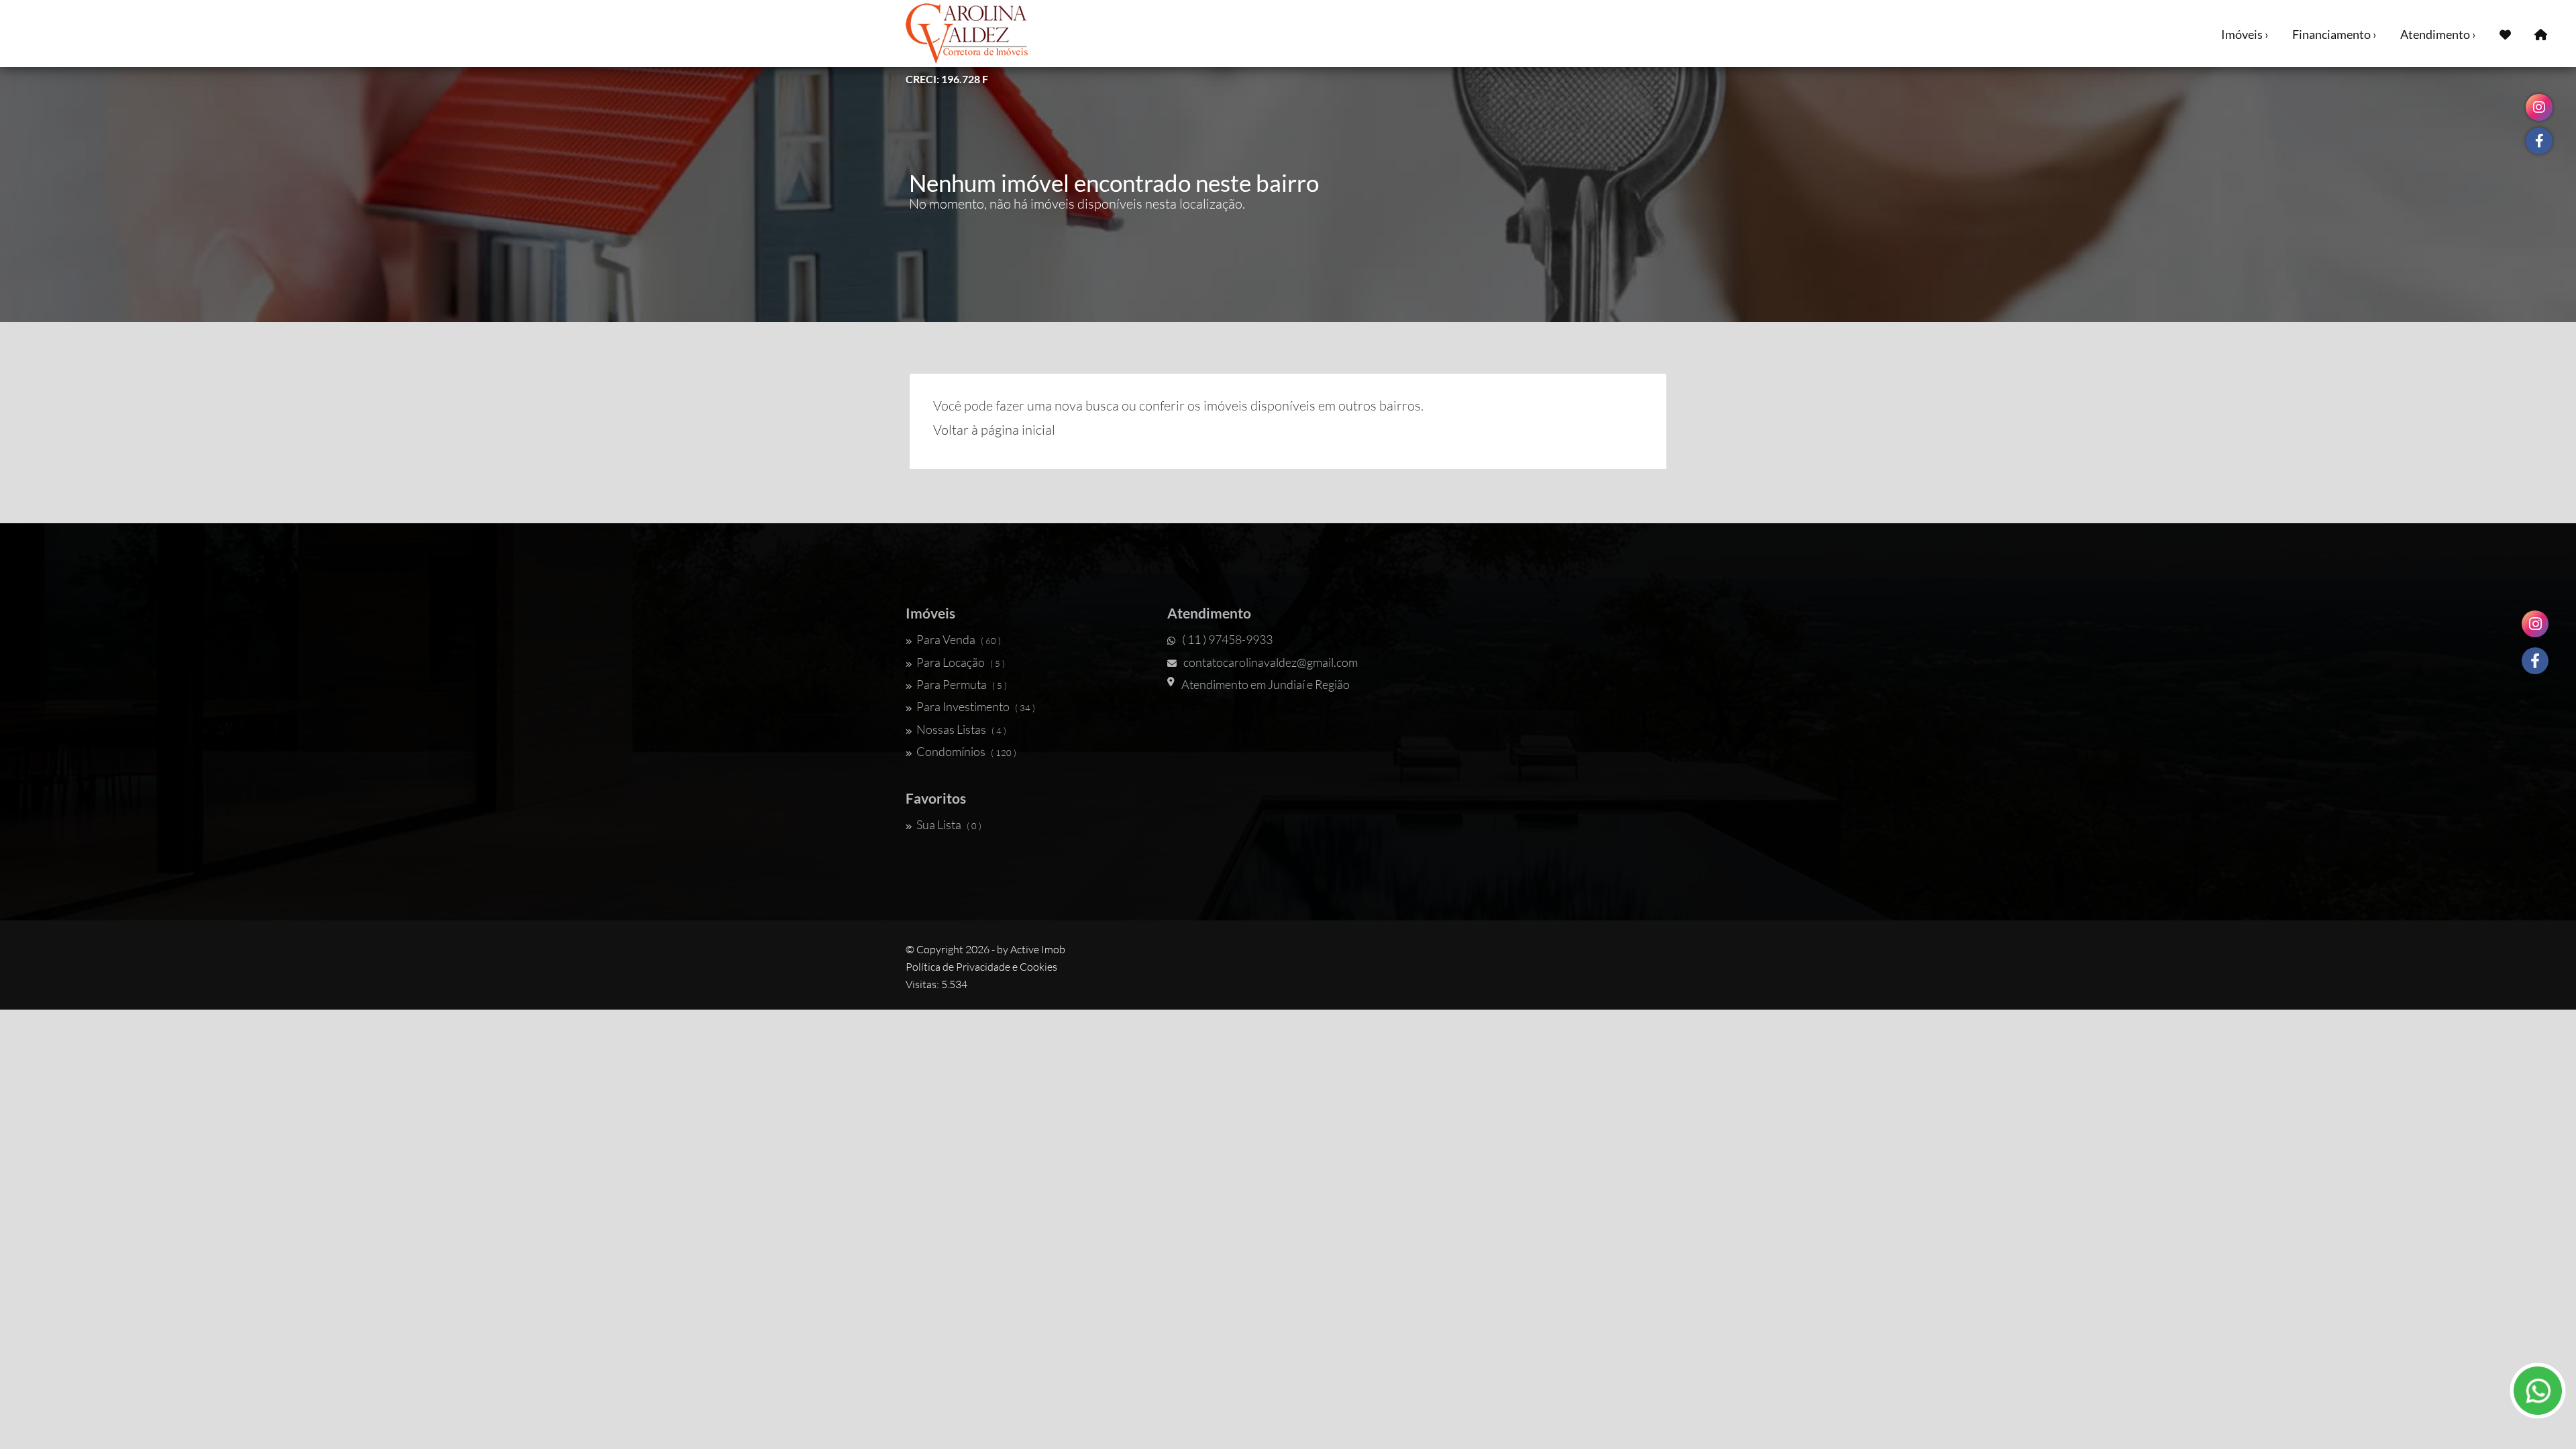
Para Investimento (976, 706)
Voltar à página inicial (994, 430)
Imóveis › (2245, 34)
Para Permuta (962, 684)
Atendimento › (2438, 34)
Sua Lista (949, 824)
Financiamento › (2334, 34)
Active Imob (1038, 949)
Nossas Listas (961, 729)
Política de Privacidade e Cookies (981, 967)
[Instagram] (2535, 624)
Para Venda (959, 639)
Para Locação (961, 662)
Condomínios (966, 751)
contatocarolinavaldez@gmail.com (1271, 662)
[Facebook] (2535, 661)
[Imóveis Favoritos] (2505, 34)
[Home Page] (2541, 34)
